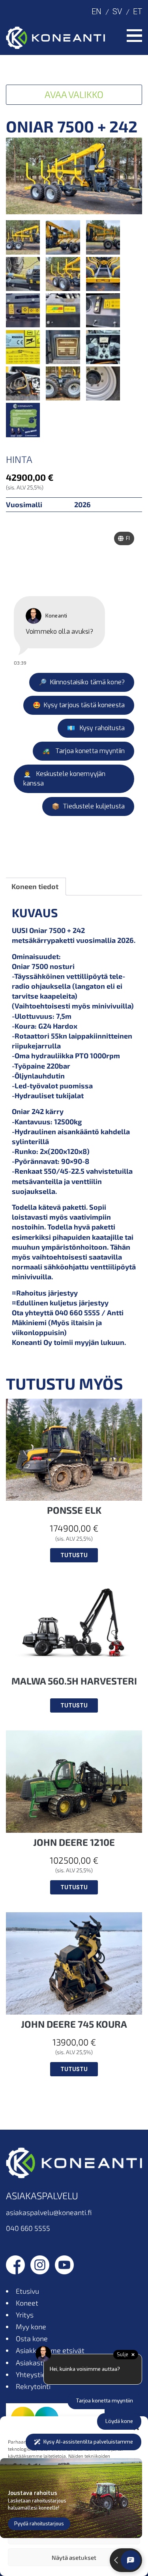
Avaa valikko (74, 94)
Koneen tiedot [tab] (35, 886)
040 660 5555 (28, 2228)
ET (138, 11)
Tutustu (74, 1555)
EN (96, 11)
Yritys (25, 2315)
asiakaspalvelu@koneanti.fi (49, 2212)
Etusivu (27, 2291)
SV (117, 11)
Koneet (27, 2303)
